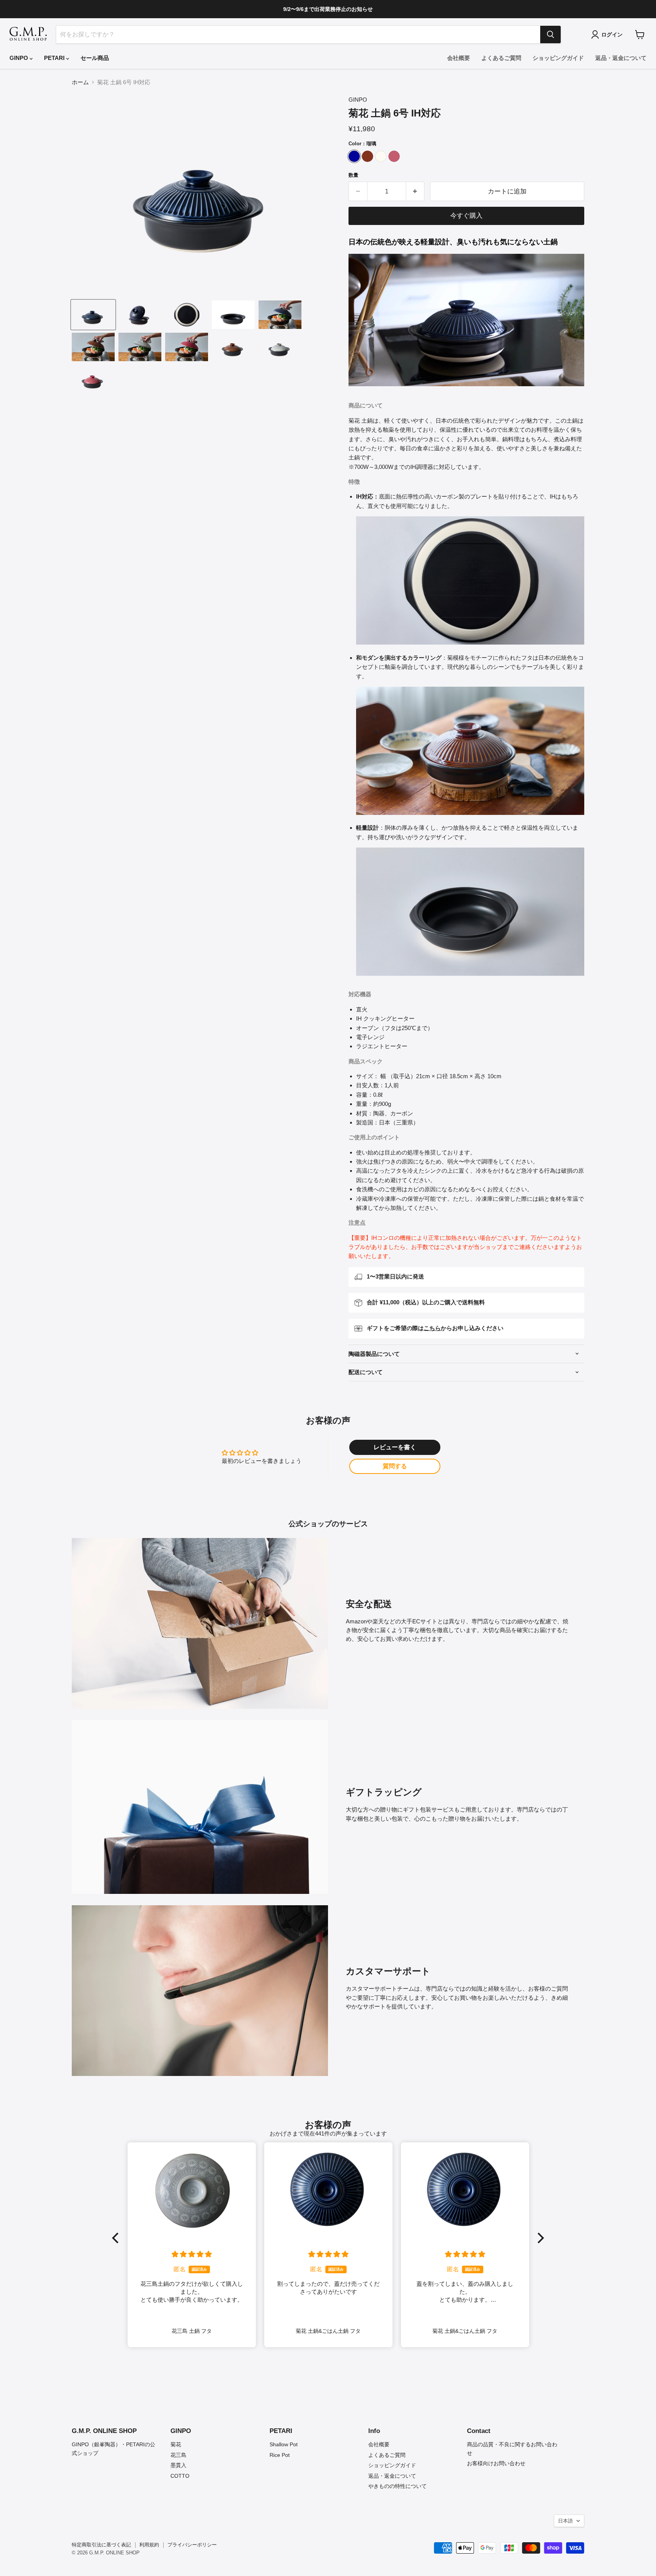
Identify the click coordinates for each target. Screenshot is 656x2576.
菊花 (176, 2444)
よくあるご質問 (501, 58)
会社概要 (459, 58)
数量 (353, 175)
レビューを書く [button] (395, 1447)
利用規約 (149, 2545)
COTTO (180, 2476)
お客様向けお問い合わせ (496, 2463)
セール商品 (95, 58)
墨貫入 (178, 2465)
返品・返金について (621, 58)
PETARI (55, 58)
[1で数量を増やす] (416, 191)
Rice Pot (280, 2455)
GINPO (20, 58)
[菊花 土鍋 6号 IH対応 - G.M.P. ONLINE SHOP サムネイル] (93, 315)
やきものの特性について (397, 2486)
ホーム (80, 82)
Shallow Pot (284, 2444)
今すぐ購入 (466, 216)
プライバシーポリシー (192, 2545)
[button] (117, 2238)
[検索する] (550, 35)
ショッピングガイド (558, 58)
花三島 (178, 2455)
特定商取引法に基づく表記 (101, 2545)
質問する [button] (395, 1466)
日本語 (565, 2521)
